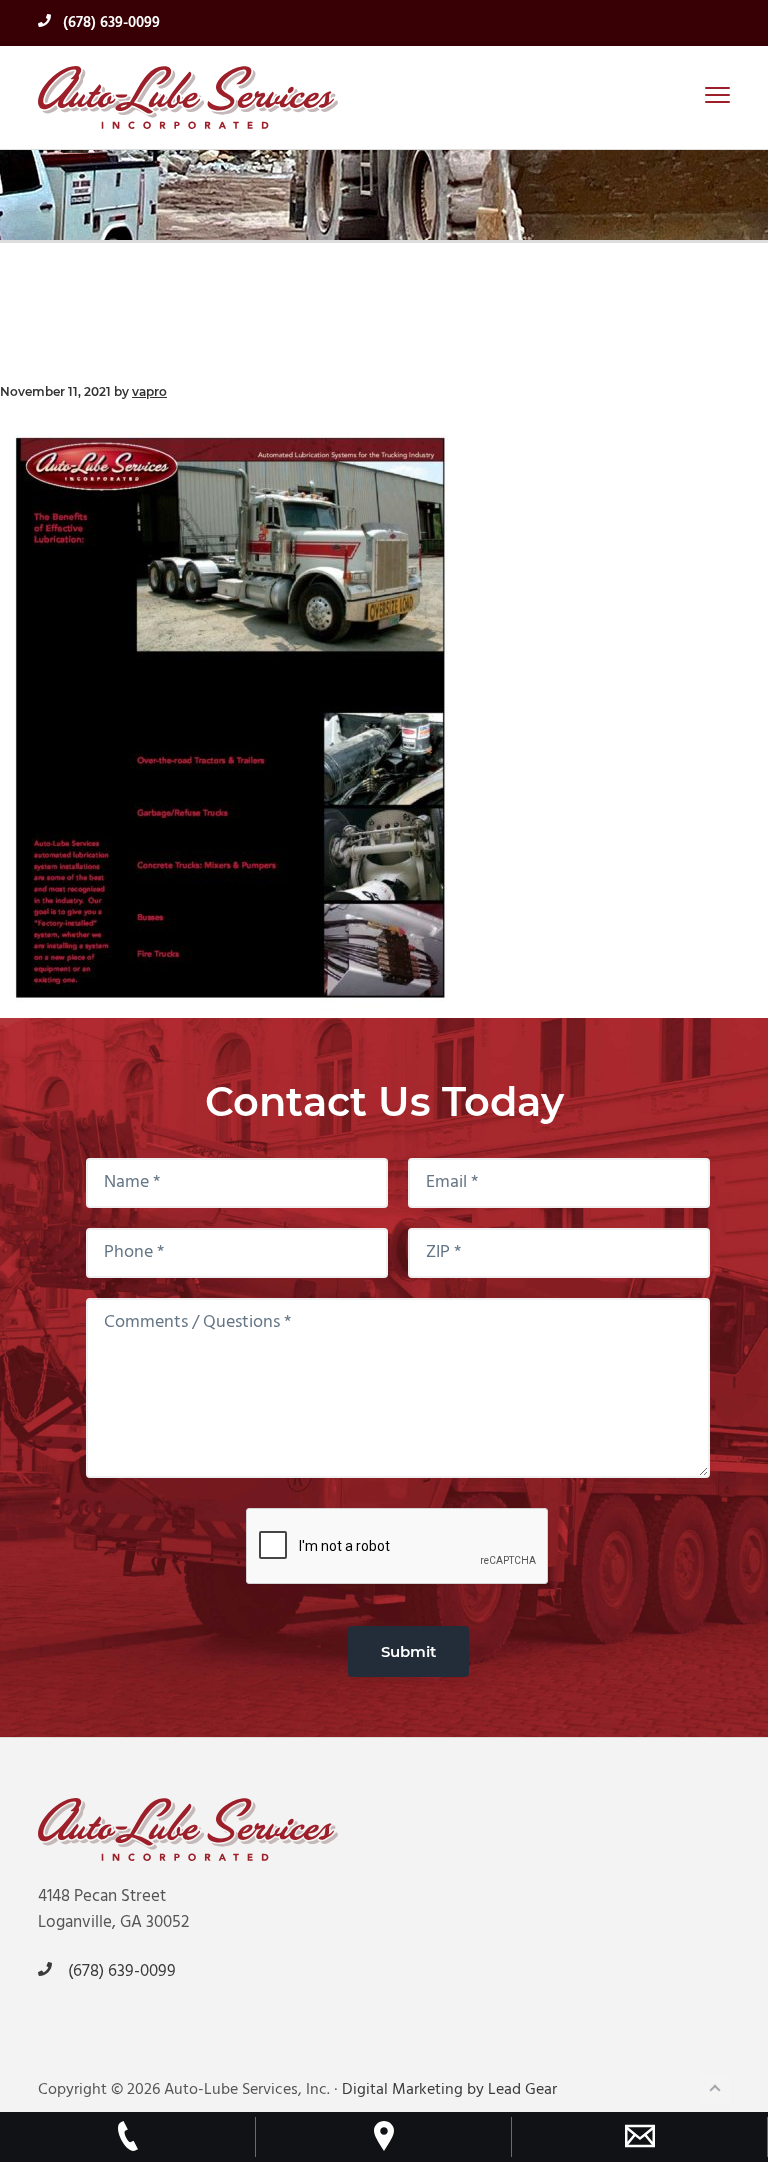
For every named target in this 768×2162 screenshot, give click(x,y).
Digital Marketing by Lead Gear (449, 2090)
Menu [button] (694, 94)
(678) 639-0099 (109, 23)
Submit (408, 1651)
